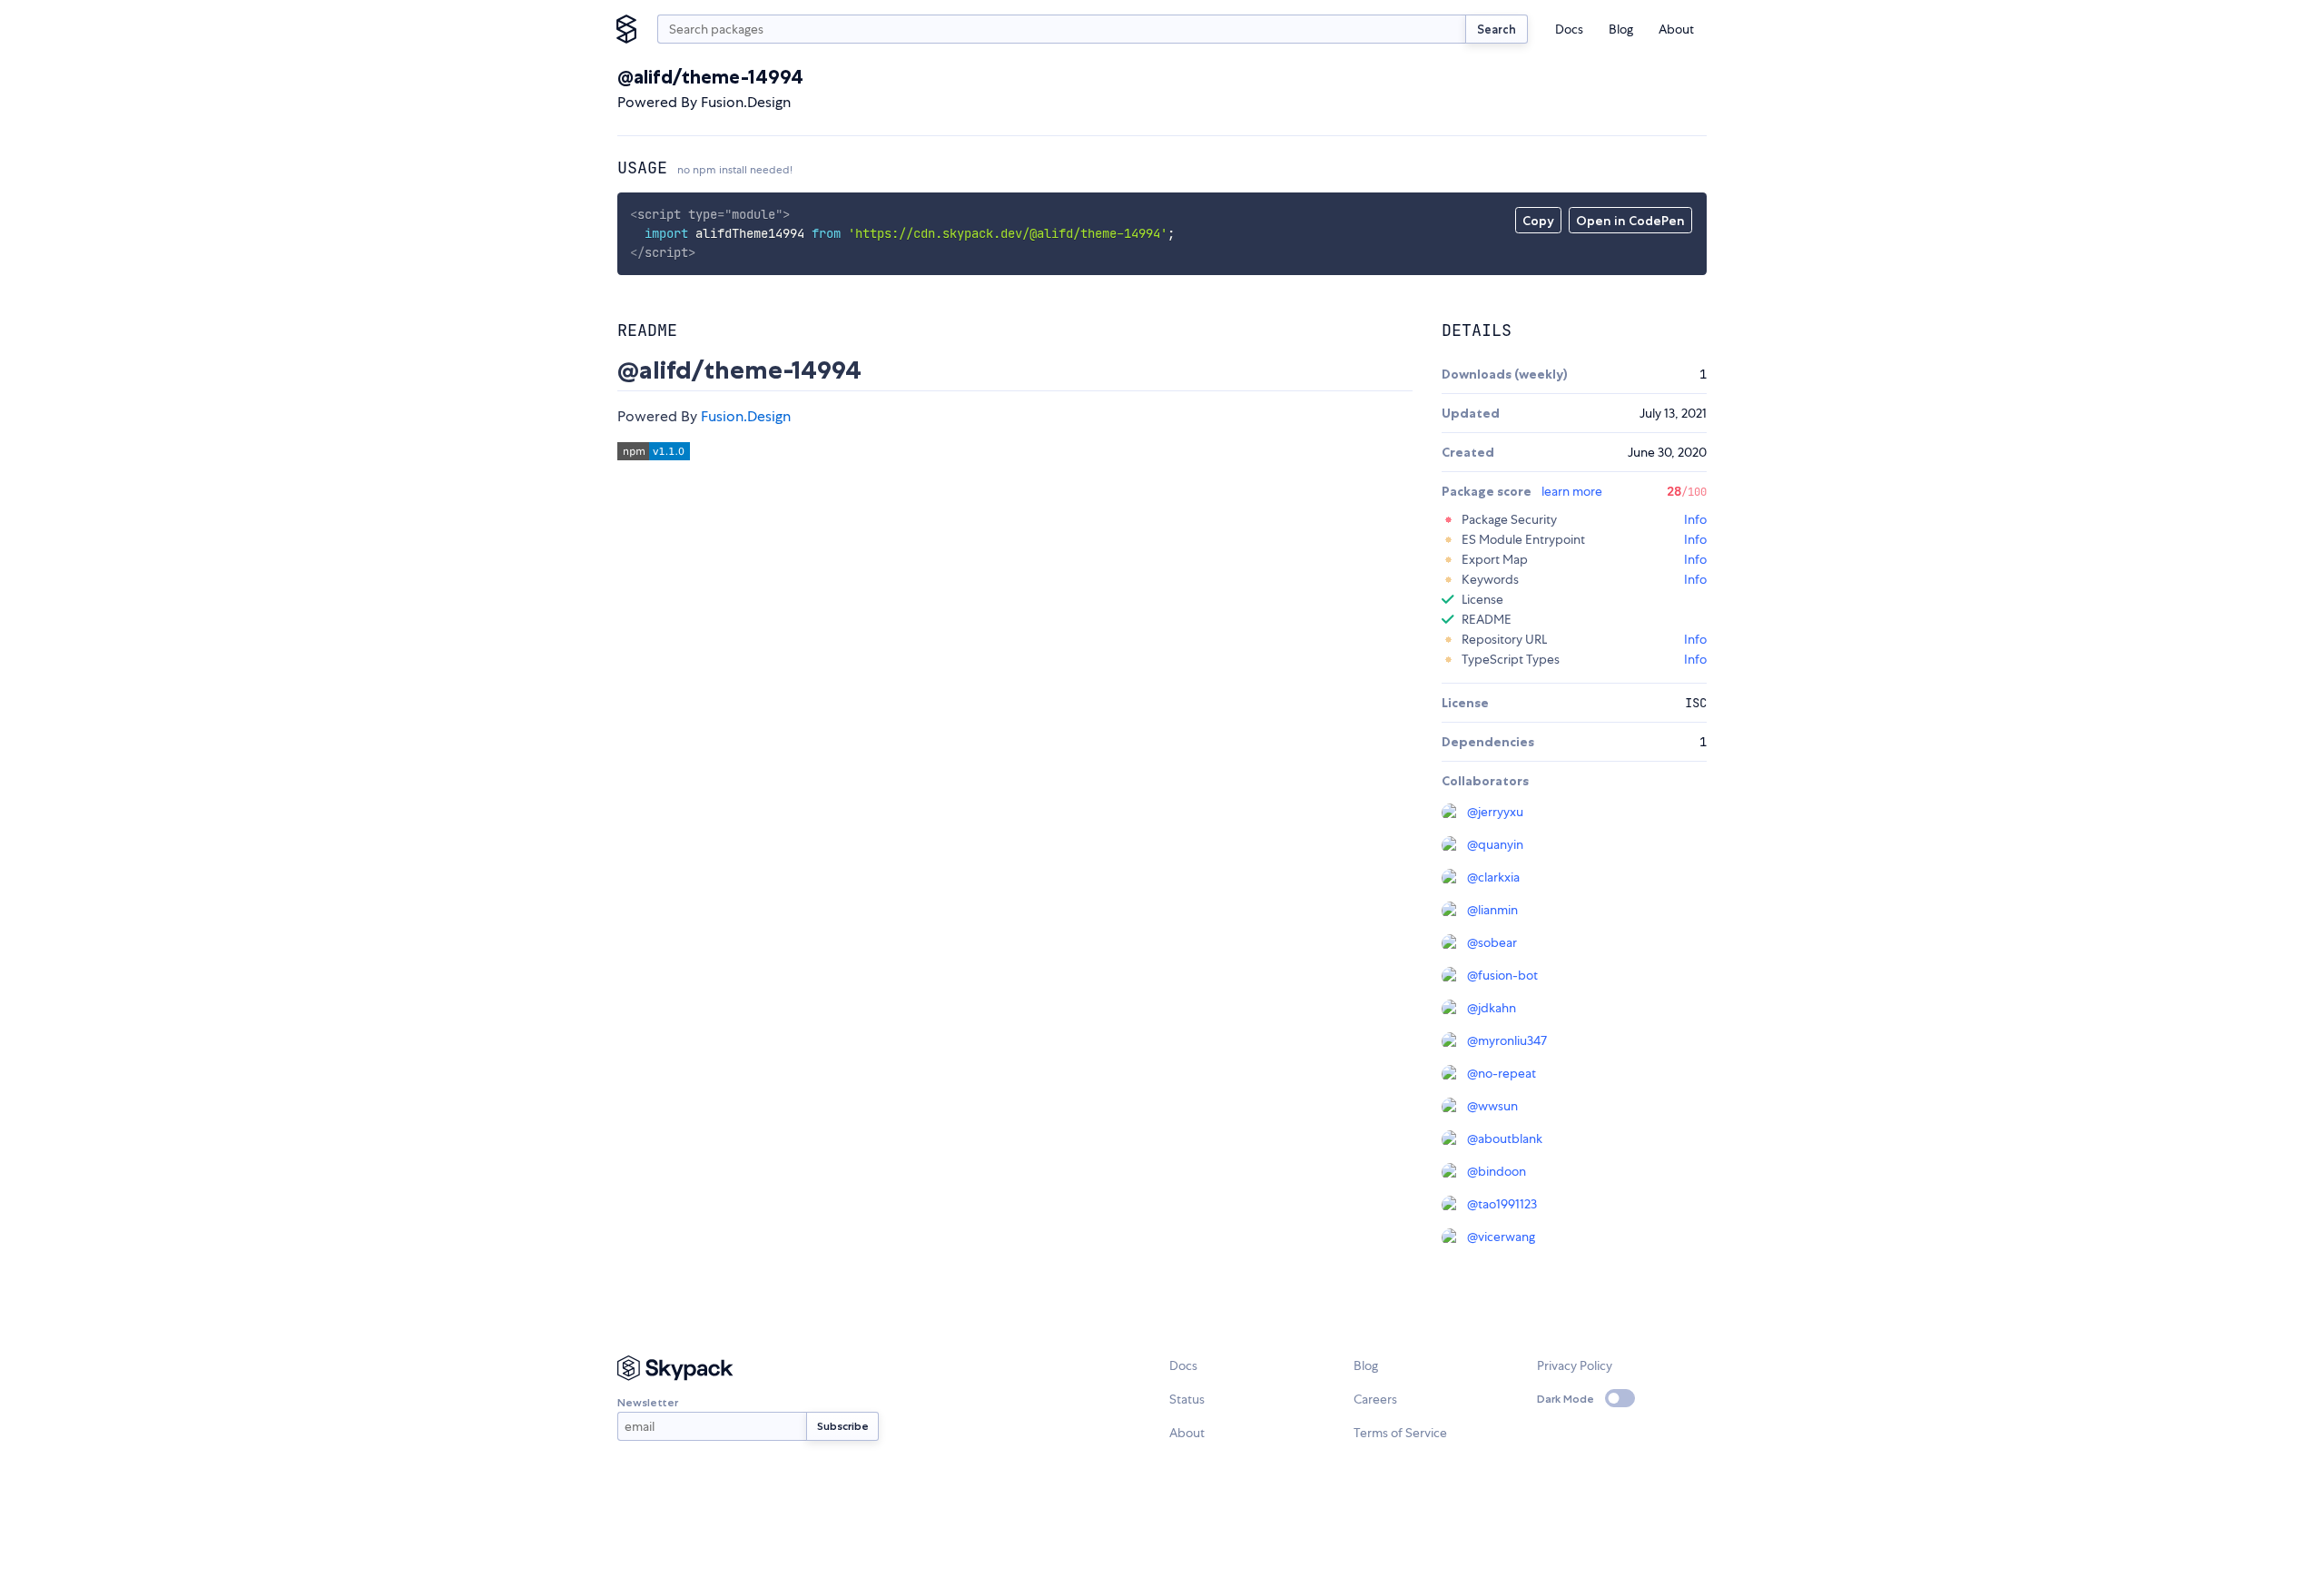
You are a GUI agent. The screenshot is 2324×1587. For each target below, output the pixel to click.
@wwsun (1492, 1106)
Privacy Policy (1575, 1365)
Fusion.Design (746, 416)
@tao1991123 (1502, 1204)
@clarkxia (1493, 877)
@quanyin (1495, 844)
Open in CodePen (1630, 221)
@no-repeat (1502, 1073)
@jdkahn (1492, 1008)
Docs (1569, 29)
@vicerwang (1501, 1237)
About (1676, 29)
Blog (1621, 29)
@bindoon (1497, 1171)
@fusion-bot (1502, 975)
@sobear (1492, 942)
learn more (1572, 491)
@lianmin (1492, 910)
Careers (1375, 1399)
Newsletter (648, 1402)
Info (1695, 519)
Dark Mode (1566, 1399)
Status (1187, 1399)
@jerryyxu (1495, 812)
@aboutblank (1505, 1138)
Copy (1538, 221)
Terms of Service (1400, 1433)
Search (1497, 29)
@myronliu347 (1507, 1040)
